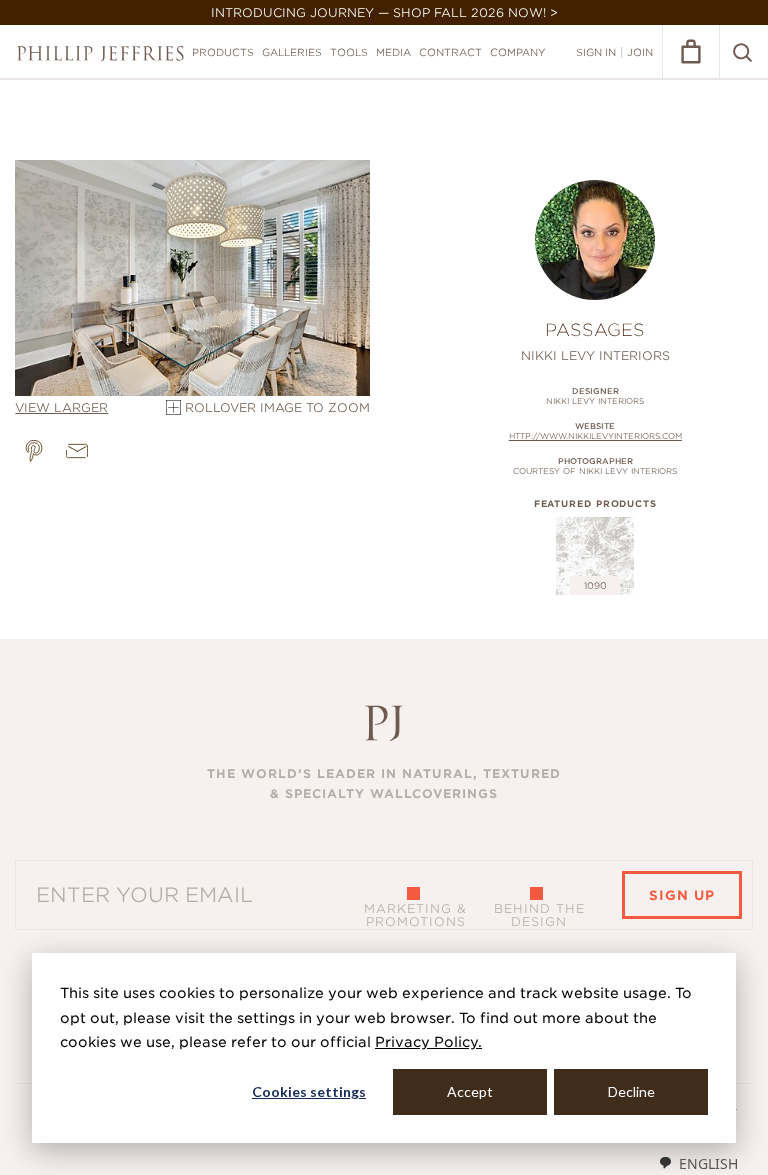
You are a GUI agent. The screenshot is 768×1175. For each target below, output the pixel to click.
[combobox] (698, 1163)
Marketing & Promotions (415, 915)
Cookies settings (309, 1091)
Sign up (682, 895)
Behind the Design (539, 915)
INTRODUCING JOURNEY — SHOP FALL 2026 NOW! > (384, 12)
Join (640, 52)
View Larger (61, 407)
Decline (631, 1091)
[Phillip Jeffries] (100, 53)
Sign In (596, 52)
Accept (470, 1091)
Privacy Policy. (428, 1042)
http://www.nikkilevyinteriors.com (595, 436)
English (708, 1163)
